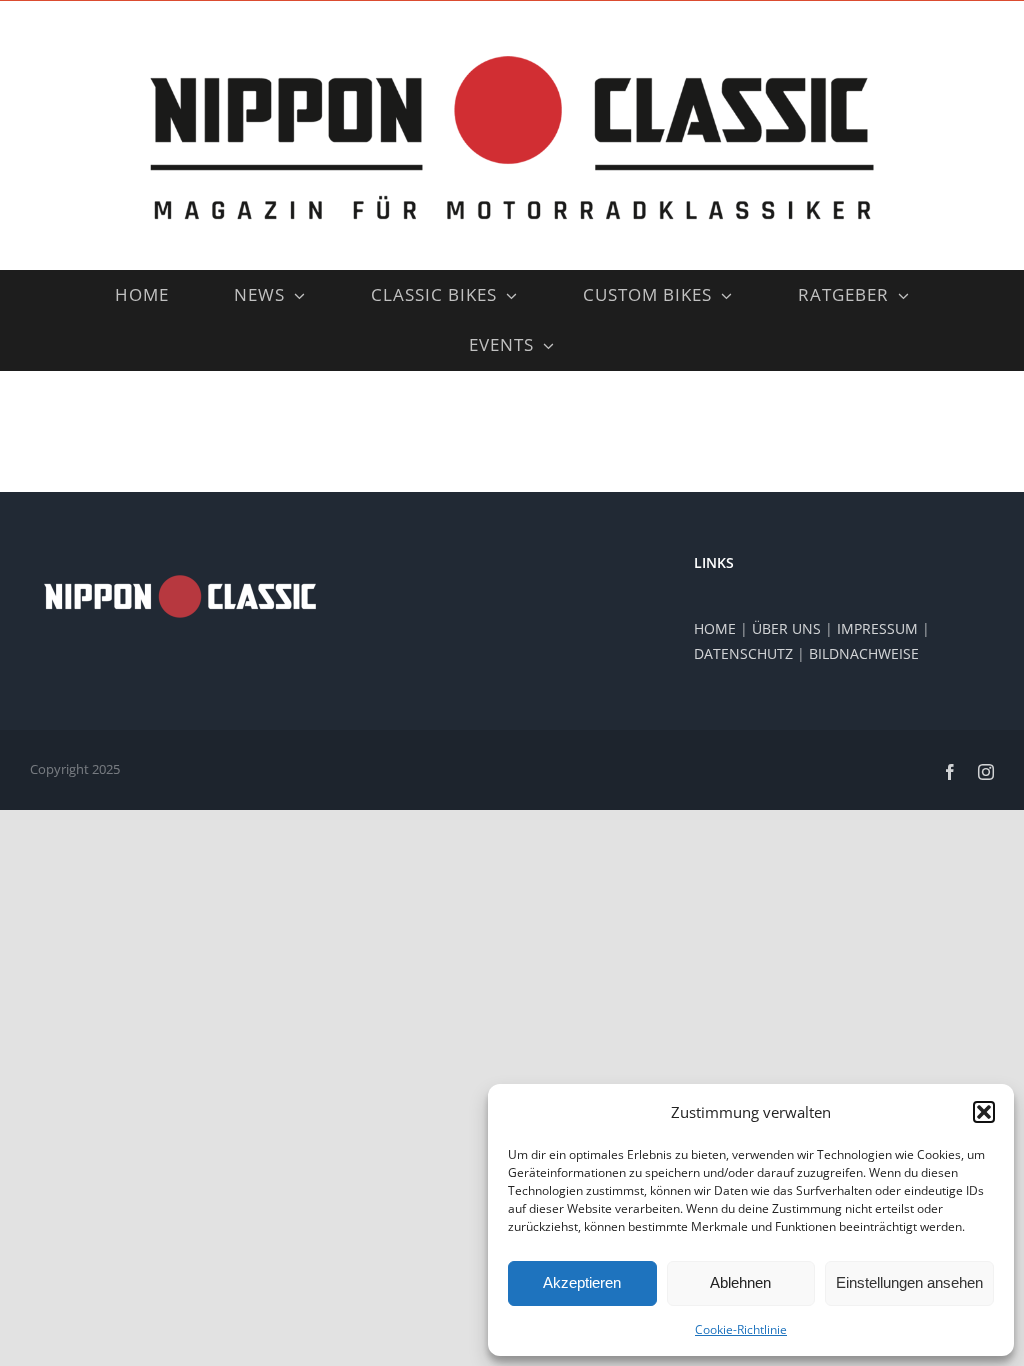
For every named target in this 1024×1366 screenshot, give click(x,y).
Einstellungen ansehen (909, 1282)
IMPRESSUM (877, 628)
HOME (715, 628)
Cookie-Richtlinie (741, 1329)
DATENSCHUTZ (743, 653)
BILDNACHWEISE (864, 653)
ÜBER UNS (786, 628)
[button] (984, 1112)
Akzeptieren (582, 1282)
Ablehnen (740, 1282)
